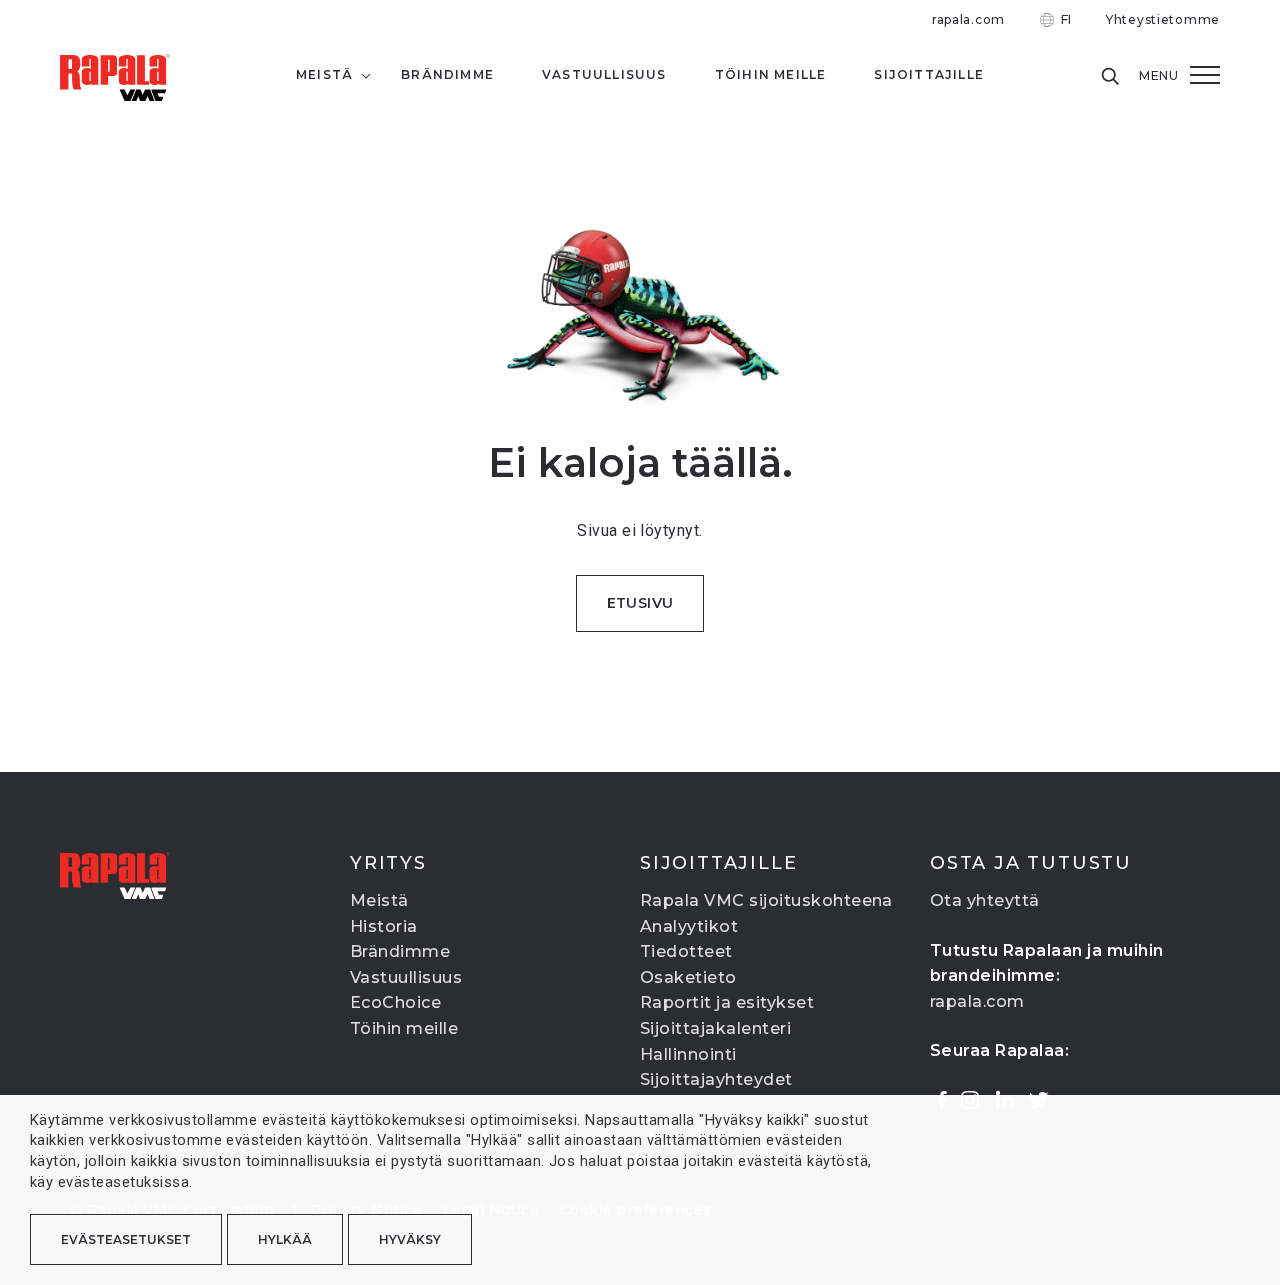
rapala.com (968, 19)
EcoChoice (395, 1002)
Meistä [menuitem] (324, 74)
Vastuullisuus (406, 977)
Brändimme (400, 951)
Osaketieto (688, 977)
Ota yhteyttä (985, 900)
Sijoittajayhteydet (716, 1079)
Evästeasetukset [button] (126, 1239)
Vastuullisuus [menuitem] (604, 74)
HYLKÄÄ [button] (285, 1239)
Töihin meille (404, 1028)
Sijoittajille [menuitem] (929, 74)
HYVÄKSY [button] (410, 1239)
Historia (384, 926)
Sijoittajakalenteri (715, 1028)
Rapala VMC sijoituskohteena (766, 900)
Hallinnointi (688, 1054)
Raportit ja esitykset (727, 1002)
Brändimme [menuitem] (447, 74)
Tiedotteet (686, 951)
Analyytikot (689, 926)
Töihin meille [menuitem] (771, 74)
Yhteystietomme (1163, 19)
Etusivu (640, 603)
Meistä (379, 900)
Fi (1066, 19)
